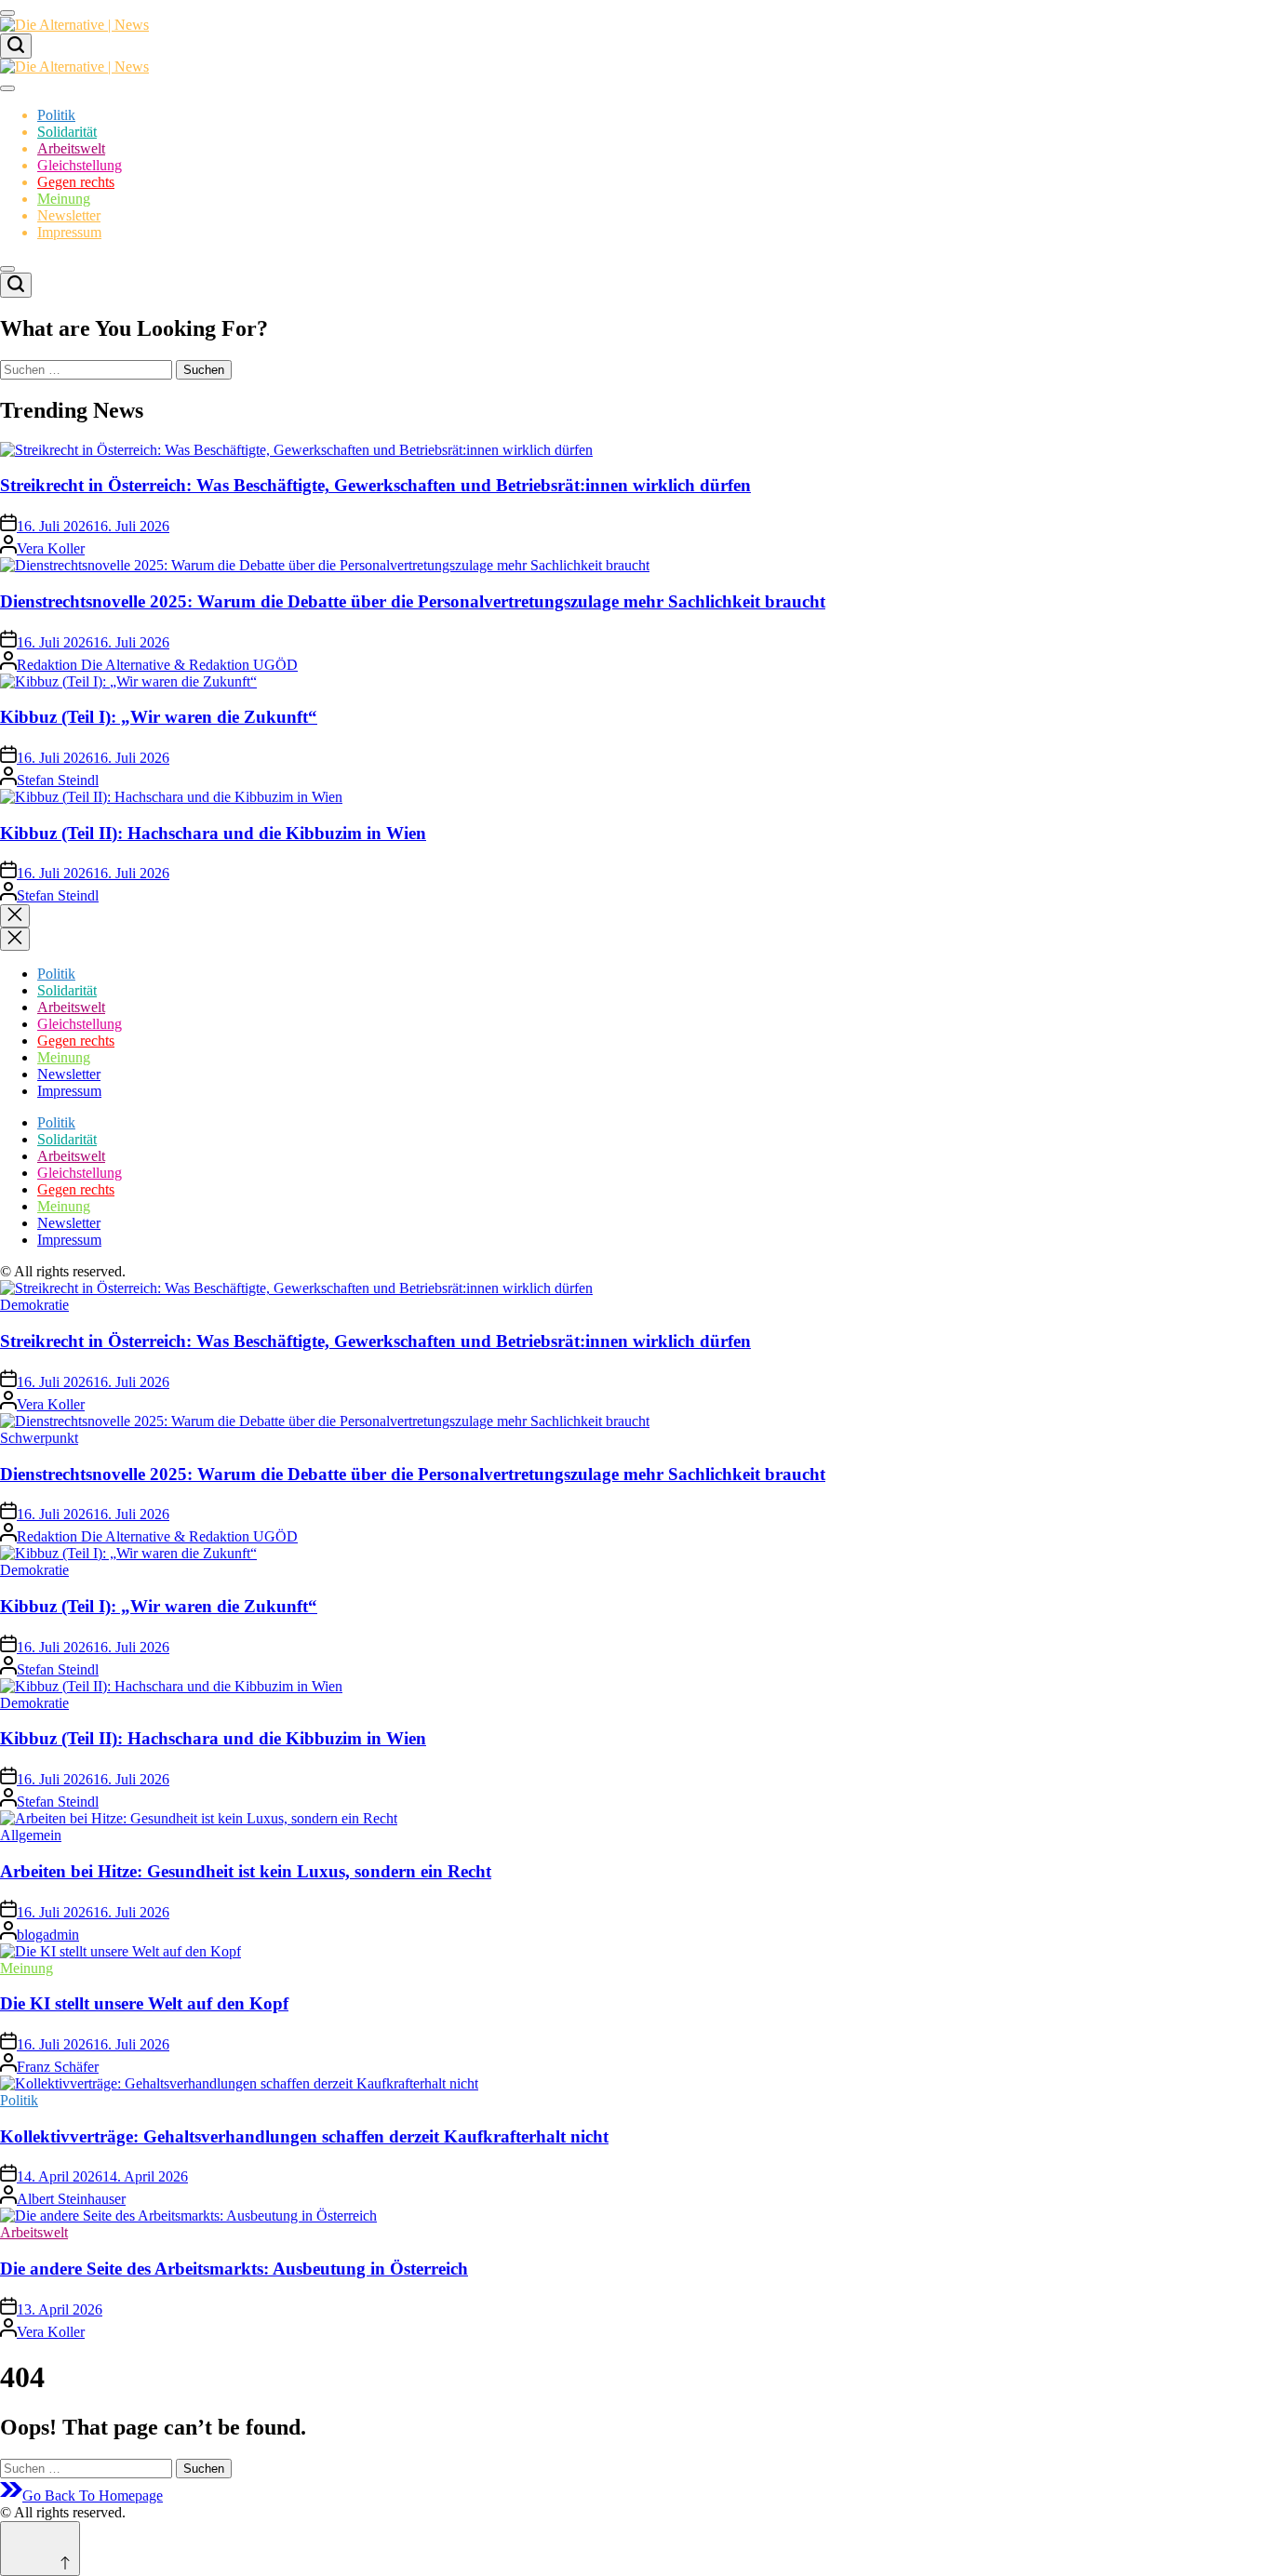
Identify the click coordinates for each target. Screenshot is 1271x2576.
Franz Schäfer (58, 2067)
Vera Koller (51, 548)
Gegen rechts (76, 182)
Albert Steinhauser (71, 2199)
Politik (56, 115)
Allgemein (31, 1835)
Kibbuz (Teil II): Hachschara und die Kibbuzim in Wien (213, 833)
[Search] (16, 46)
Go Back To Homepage (93, 2496)
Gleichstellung (80, 165)
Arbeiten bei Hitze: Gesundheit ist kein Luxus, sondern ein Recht (246, 1871)
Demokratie (34, 1305)
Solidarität (67, 132)
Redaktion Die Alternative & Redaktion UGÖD (157, 665)
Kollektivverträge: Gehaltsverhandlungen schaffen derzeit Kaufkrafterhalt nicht (304, 2136)
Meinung (64, 199)
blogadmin (48, 1935)
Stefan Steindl (58, 780)
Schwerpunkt (39, 1438)
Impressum (69, 232)
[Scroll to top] (40, 2549)
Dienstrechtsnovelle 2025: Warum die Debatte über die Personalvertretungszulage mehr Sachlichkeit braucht (413, 601)
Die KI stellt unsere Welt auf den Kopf (144, 2003)
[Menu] (7, 13)
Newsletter (69, 215)
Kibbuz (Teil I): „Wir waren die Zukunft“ (159, 717)
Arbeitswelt (71, 148)
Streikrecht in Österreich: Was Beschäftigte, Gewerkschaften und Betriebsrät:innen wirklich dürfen (375, 485)
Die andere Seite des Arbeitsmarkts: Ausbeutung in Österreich (234, 2269)
